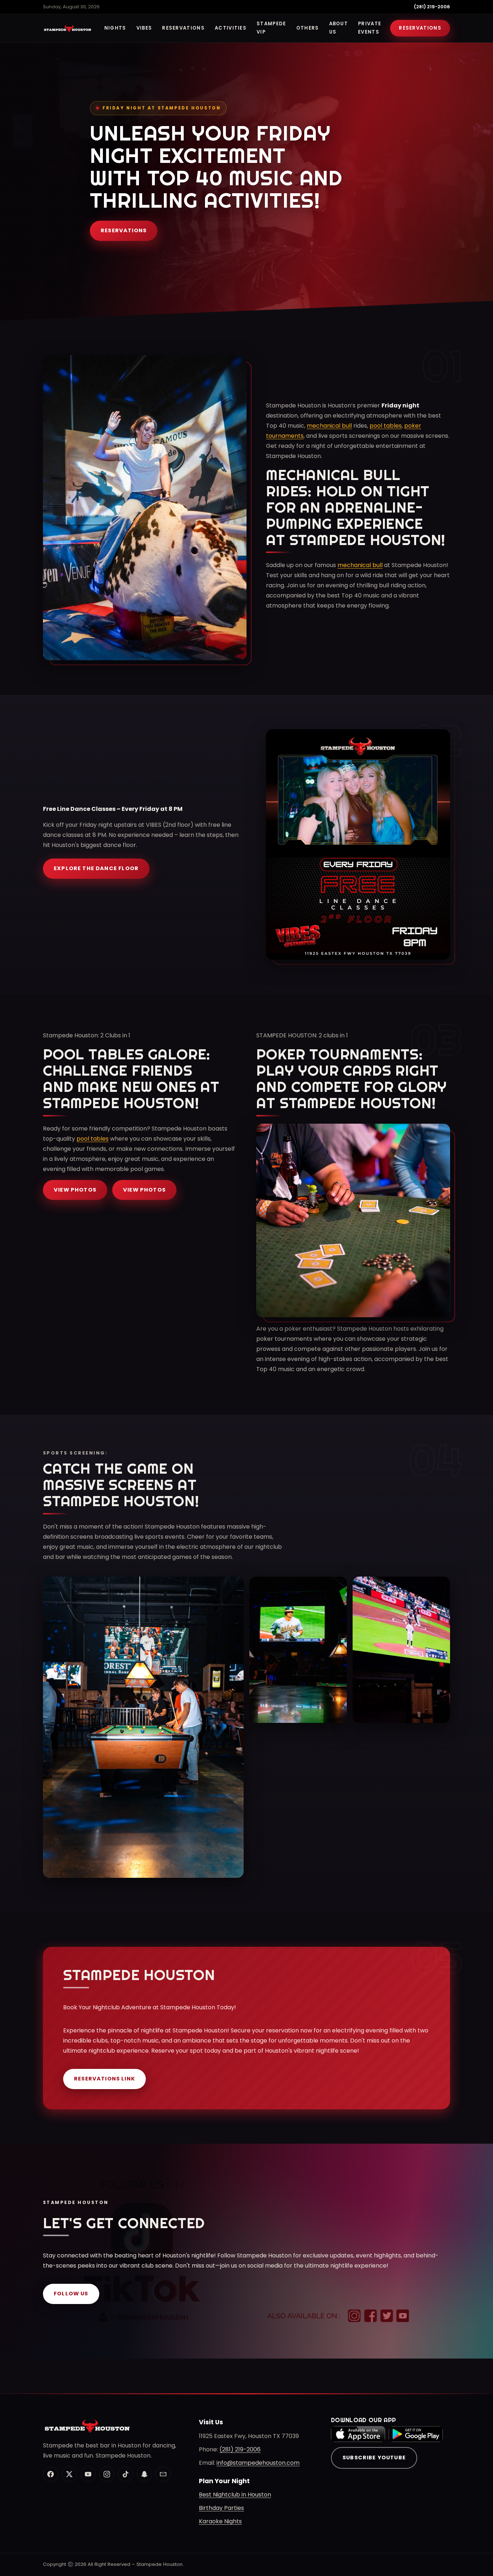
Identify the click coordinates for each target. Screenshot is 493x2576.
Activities (231, 28)
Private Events (370, 28)
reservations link (104, 2079)
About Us (339, 28)
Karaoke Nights (220, 2521)
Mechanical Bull (333, 475)
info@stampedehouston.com (258, 2463)
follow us (71, 2294)
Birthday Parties (221, 2508)
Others (308, 28)
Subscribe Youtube (374, 2458)
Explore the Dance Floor (96, 868)
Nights (115, 28)
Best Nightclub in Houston (235, 2495)
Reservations (183, 28)
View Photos (75, 1190)
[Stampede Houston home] (68, 28)
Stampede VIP (271, 28)
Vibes (144, 28)
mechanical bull (329, 426)
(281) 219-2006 (432, 7)
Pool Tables (93, 1054)
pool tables (386, 426)
